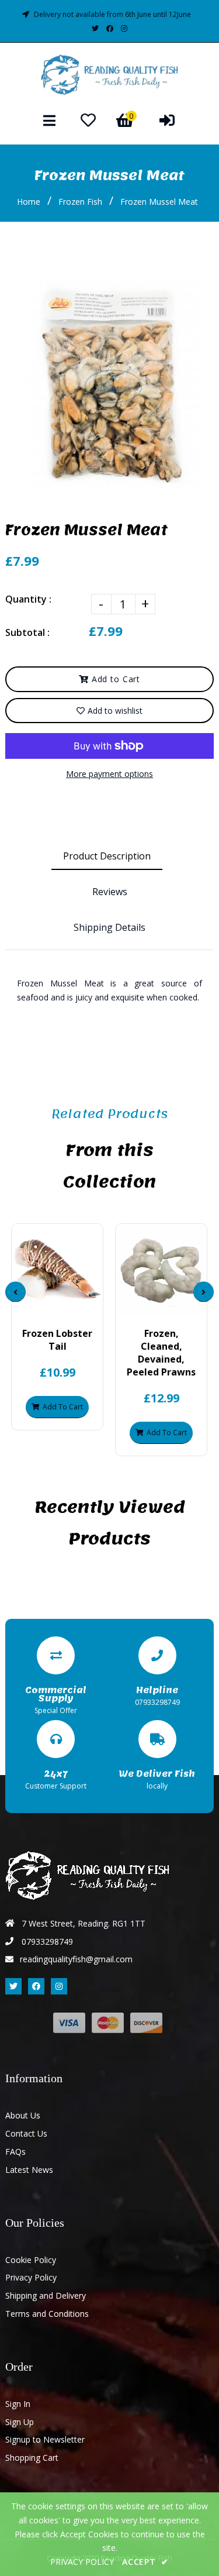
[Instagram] (124, 28)
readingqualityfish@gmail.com (76, 1959)
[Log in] (167, 120)
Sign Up (20, 2422)
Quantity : (28, 599)
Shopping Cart (32, 2458)
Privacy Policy (31, 2277)
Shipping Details (109, 927)
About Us (23, 2115)
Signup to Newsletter (45, 2439)
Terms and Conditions (47, 2314)
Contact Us (26, 2133)
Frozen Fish (80, 202)
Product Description (107, 856)
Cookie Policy (31, 2260)
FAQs (15, 2152)
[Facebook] (110, 28)
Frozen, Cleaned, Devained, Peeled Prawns (161, 1353)
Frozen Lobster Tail (57, 1340)
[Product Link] (67, 1305)
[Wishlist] (88, 120)
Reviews (110, 892)
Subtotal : (27, 632)
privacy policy (82, 2562)
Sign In (18, 2404)
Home (29, 202)
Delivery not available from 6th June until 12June (112, 14)
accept (145, 2562)
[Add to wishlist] (87, 1305)
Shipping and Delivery (46, 2295)
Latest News (29, 2170)
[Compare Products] (28, 1305)
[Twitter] (95, 28)
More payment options (109, 774)
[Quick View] (48, 1305)
